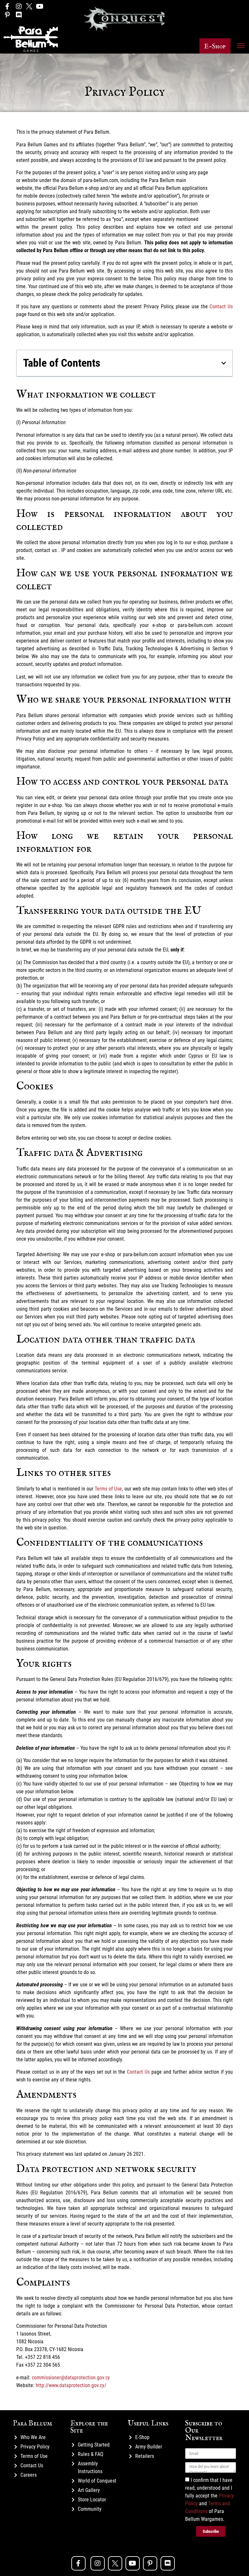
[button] (215, 46)
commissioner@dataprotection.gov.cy (71, 2378)
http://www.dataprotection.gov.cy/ (71, 2385)
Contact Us (221, 307)
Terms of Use (108, 1489)
